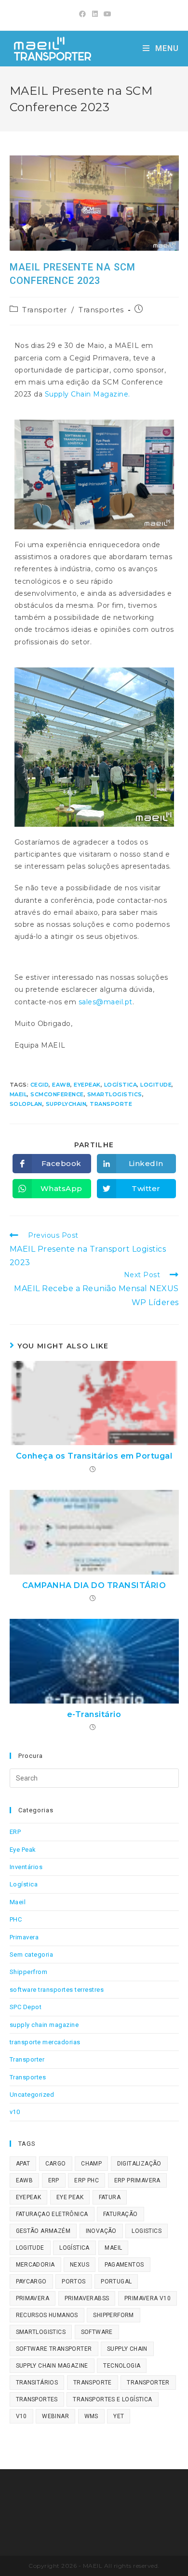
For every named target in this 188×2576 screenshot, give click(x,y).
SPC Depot (26, 2007)
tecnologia (122, 2366)
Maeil (18, 1902)
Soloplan (26, 1104)
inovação (101, 2231)
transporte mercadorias (45, 2042)
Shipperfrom (29, 1972)
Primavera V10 (148, 2298)
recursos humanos (47, 2315)
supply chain (127, 2349)
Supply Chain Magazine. (87, 394)
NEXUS (80, 2265)
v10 (15, 2112)
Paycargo (31, 2281)
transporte (111, 1104)
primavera (33, 2298)
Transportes (101, 310)
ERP (15, 1832)
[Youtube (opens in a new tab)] (106, 14)
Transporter (45, 310)
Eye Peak (23, 1850)
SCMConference (57, 1094)
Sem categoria (32, 1954)
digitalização (139, 2164)
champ (91, 2164)
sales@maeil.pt (106, 1002)
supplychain (66, 1104)
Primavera (24, 1937)
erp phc (87, 2180)
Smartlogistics (115, 1094)
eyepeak (87, 1085)
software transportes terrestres (57, 1990)
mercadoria (35, 2265)
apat (23, 2164)
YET (119, 2416)
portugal (116, 2281)
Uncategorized (32, 2095)
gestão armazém (43, 2231)
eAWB (61, 1085)
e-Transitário (94, 1714)
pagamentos (124, 2265)
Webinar (55, 2416)
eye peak (70, 2197)
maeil (19, 1094)
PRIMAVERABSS (87, 2298)
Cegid (40, 1085)
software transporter (54, 2349)
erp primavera (137, 2180)
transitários (37, 2383)
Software (97, 2332)
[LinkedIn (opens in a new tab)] (95, 14)
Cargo (56, 2164)
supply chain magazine (44, 2025)
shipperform (113, 2315)
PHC (16, 1919)
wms (91, 2416)
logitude (156, 1085)
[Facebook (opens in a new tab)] (83, 14)
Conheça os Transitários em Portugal (94, 1456)
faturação (121, 2214)
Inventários (26, 1867)
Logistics (147, 2231)
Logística (121, 1085)
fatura (110, 2197)
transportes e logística (112, 2399)
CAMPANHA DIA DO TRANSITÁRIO (94, 1585)
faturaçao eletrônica (52, 2214)
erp (54, 2180)
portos (74, 2281)
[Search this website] (94, 1778)
